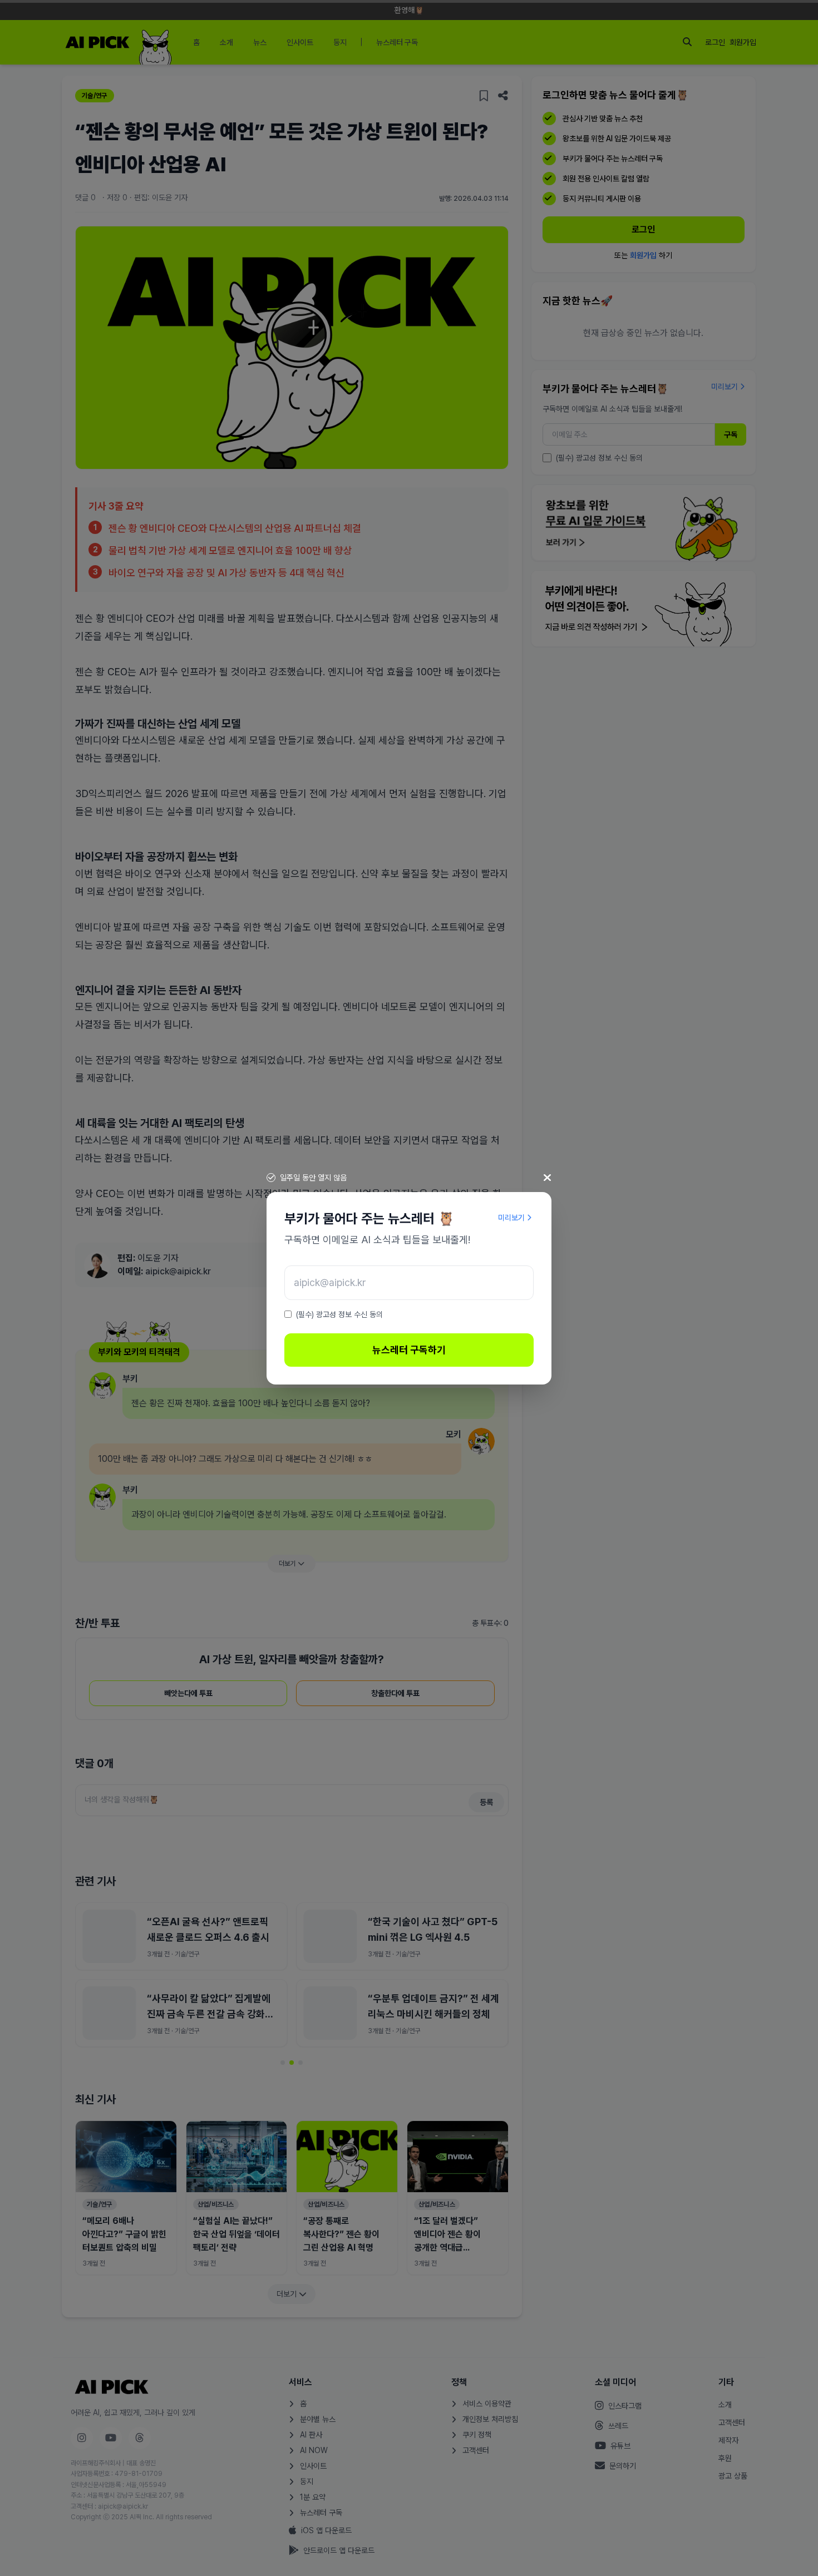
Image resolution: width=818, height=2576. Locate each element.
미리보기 (511, 1218)
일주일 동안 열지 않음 (313, 1178)
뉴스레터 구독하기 (409, 1350)
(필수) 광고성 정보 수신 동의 (339, 1314)
